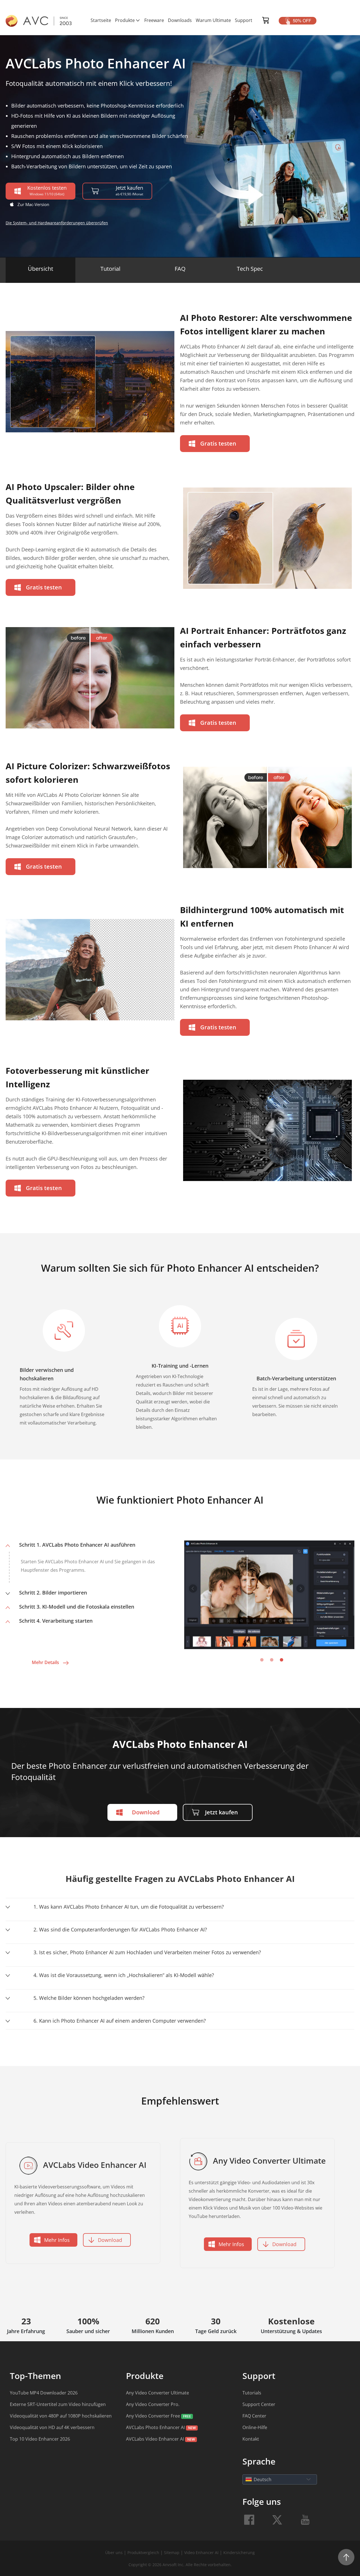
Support (244, 20)
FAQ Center (254, 2416)
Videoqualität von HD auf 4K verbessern (52, 2427)
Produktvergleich (144, 2552)
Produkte (125, 20)
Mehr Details (45, 1662)
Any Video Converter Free (153, 2416)
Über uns (114, 2552)
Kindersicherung (239, 2552)
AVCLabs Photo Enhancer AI (155, 2427)
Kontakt (251, 2439)
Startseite (101, 20)
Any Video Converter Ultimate (157, 2393)
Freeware (154, 20)
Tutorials (252, 2393)
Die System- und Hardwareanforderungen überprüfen (57, 223)
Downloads (180, 20)
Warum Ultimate (213, 20)
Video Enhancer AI (201, 2552)
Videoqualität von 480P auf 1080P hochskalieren (61, 2416)
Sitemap (172, 2552)
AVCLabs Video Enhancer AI (155, 2439)
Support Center (259, 2404)
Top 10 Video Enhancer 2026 (40, 2439)
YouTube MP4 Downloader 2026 (44, 2393)
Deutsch (263, 2479)
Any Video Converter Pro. (153, 2404)
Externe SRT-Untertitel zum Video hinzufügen (58, 2404)
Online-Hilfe (255, 2427)
